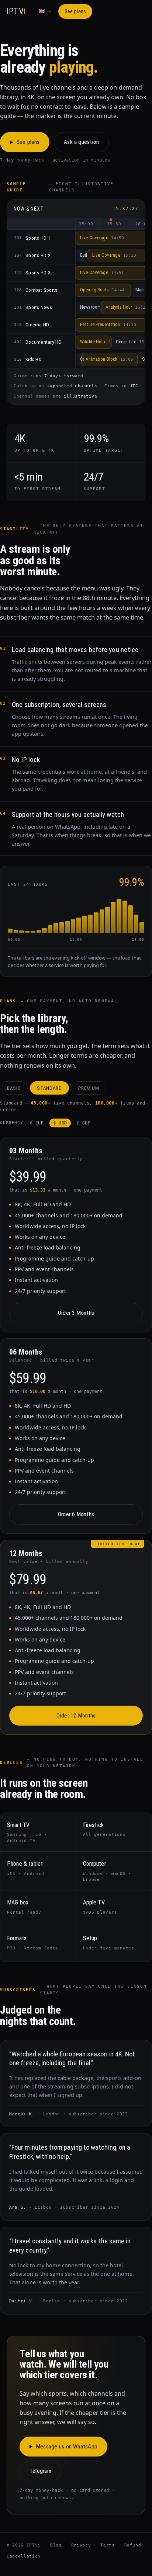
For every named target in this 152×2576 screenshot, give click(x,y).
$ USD (60, 1123)
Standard (49, 1088)
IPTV (16, 11)
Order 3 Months (76, 1313)
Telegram (40, 2471)
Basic (14, 1088)
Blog (56, 2545)
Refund (133, 2545)
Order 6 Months (76, 1514)
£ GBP (84, 1123)
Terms (107, 2545)
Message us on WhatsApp (67, 2447)
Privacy (81, 2545)
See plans (75, 11)
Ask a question (81, 142)
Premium (89, 1088)
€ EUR (37, 1123)
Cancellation (24, 2556)
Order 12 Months (76, 1716)
